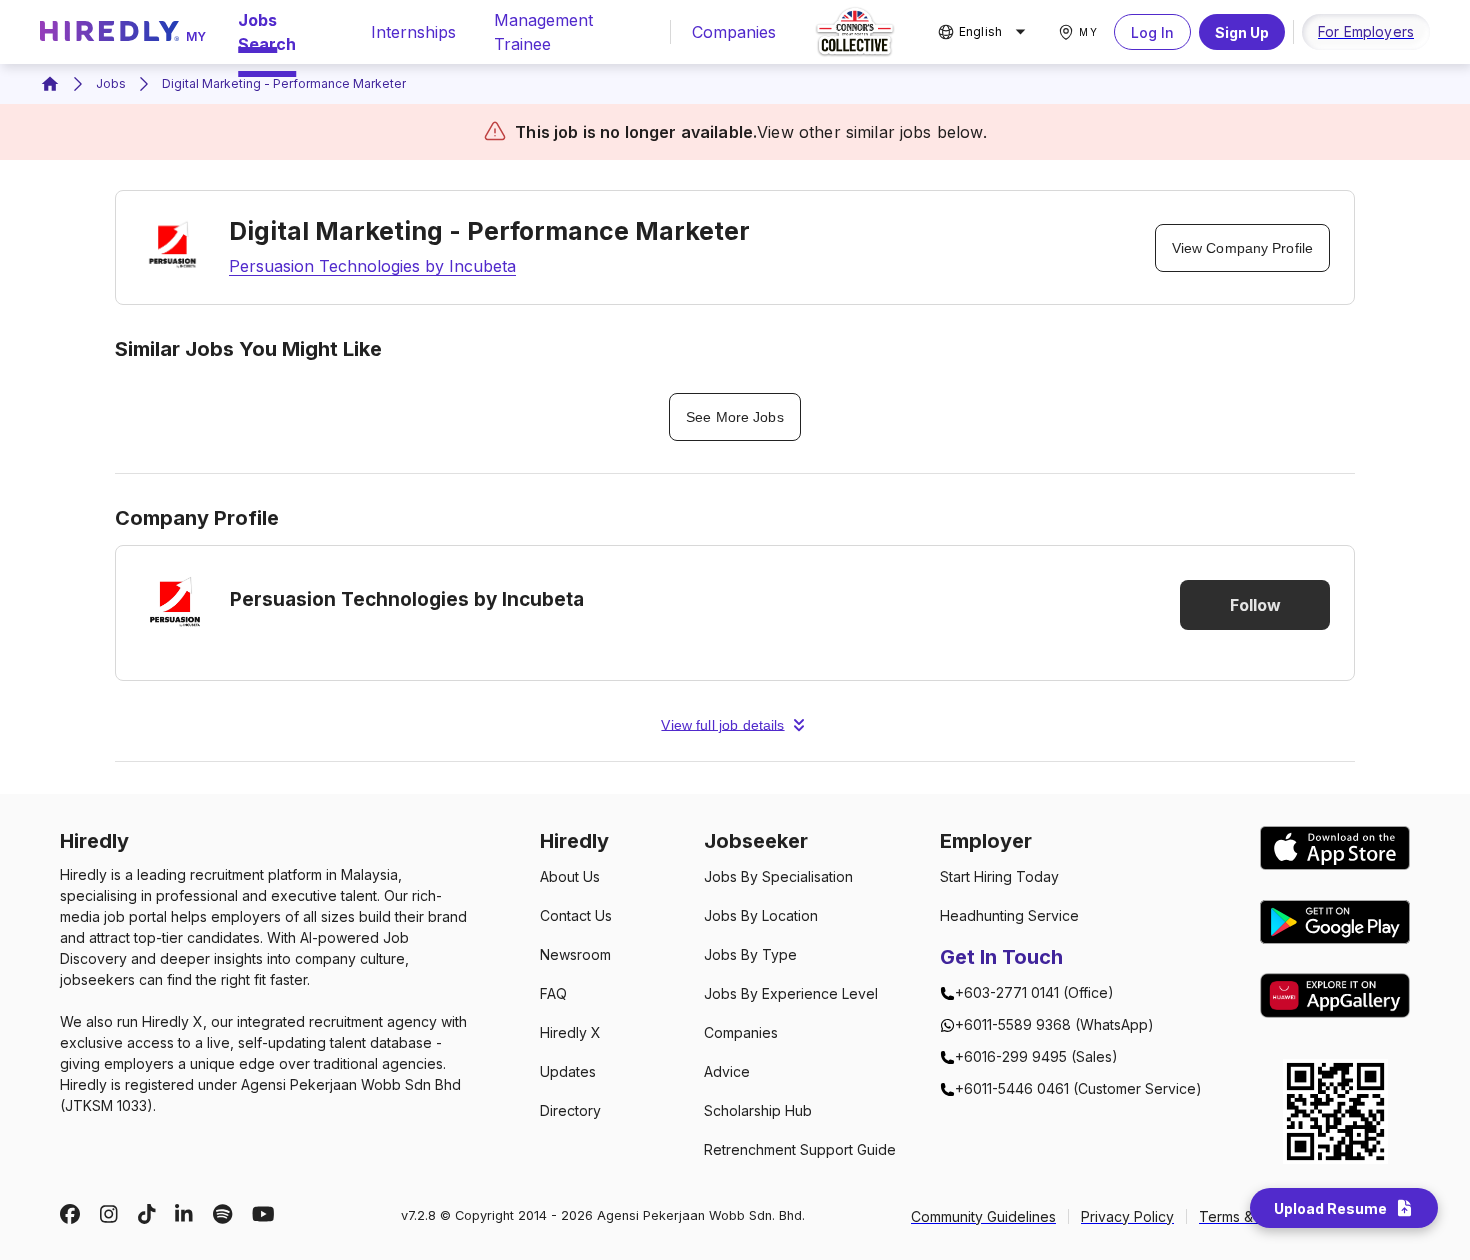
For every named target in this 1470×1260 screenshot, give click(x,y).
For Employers (1366, 31)
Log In (1152, 32)
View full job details (722, 725)
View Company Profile (1242, 248)
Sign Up (1242, 32)
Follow (1255, 605)
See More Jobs (734, 417)
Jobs (111, 83)
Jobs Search (267, 32)
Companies (734, 32)
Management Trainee (543, 32)
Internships (413, 32)
